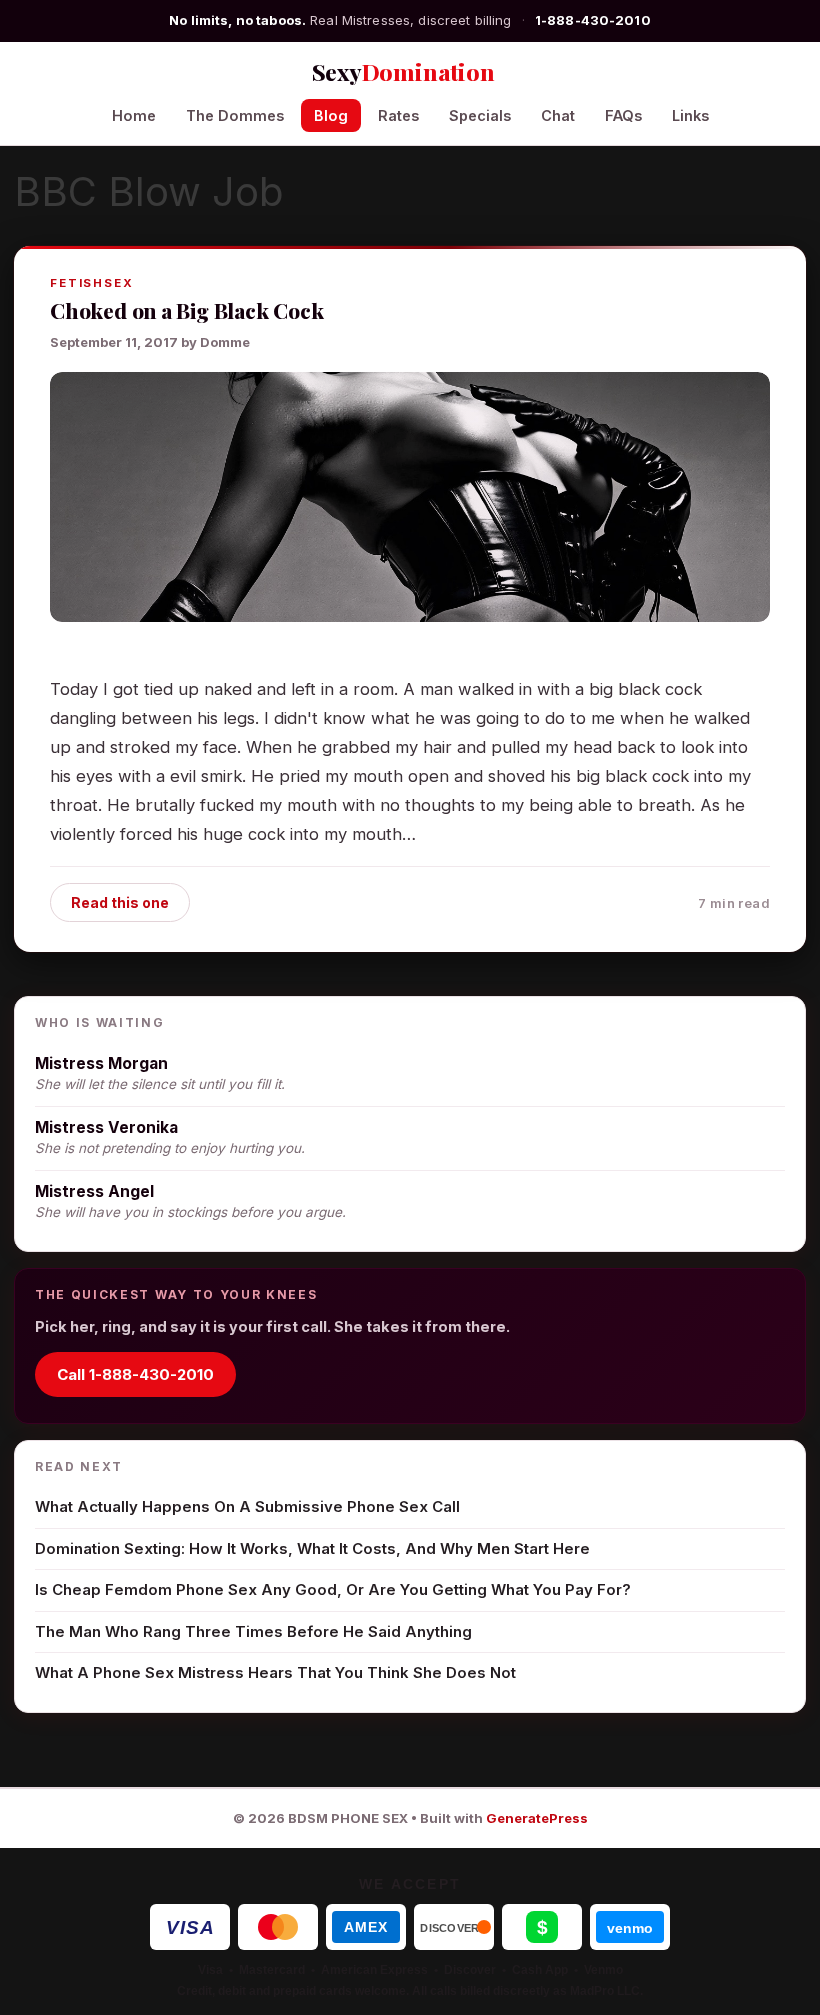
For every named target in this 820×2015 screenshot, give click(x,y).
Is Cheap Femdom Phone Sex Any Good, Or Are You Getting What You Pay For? (333, 1589)
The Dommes (235, 115)
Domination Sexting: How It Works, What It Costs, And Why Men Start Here (312, 1548)
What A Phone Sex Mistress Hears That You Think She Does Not (275, 1672)
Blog (331, 115)
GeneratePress (537, 1818)
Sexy (403, 71)
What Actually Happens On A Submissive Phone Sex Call (247, 1506)
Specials (480, 115)
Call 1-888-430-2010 (135, 1374)
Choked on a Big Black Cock (187, 310)
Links (690, 115)
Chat (558, 115)
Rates (398, 115)
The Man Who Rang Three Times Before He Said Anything (253, 1631)
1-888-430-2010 (593, 20)
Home (134, 115)
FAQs (623, 115)
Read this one (120, 902)
